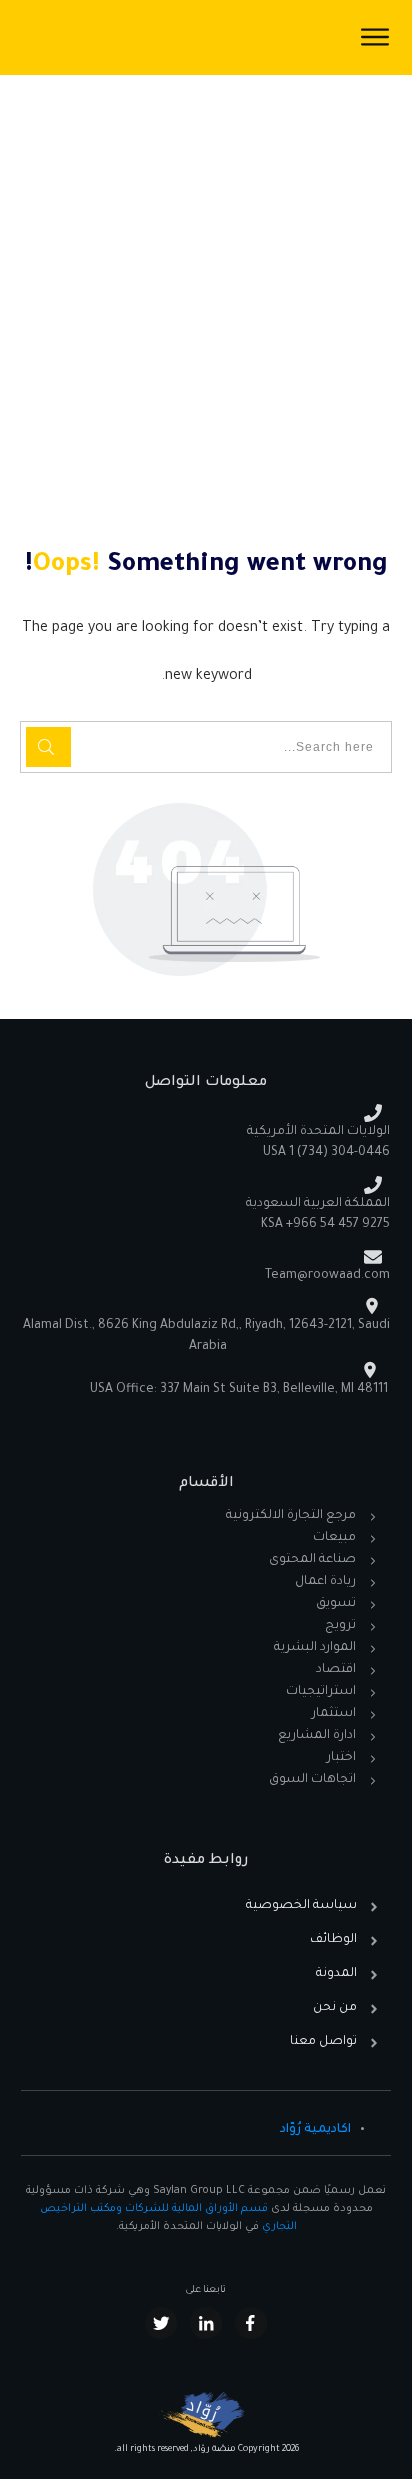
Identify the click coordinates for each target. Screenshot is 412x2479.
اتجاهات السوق (312, 1780)
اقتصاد (336, 1670)
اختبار (341, 1758)
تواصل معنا (323, 2042)
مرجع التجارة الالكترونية (291, 1516)
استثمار (334, 1714)
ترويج (340, 1626)
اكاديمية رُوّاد (315, 2130)
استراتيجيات (321, 1692)
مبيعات (334, 1538)
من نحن (335, 2008)
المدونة (336, 1974)
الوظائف (333, 1940)
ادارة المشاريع (317, 1736)
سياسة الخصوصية (301, 1906)
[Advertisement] (206, 291)
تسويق (336, 1604)
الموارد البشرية (315, 1648)
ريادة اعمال (325, 1582)
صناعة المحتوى (312, 1560)
